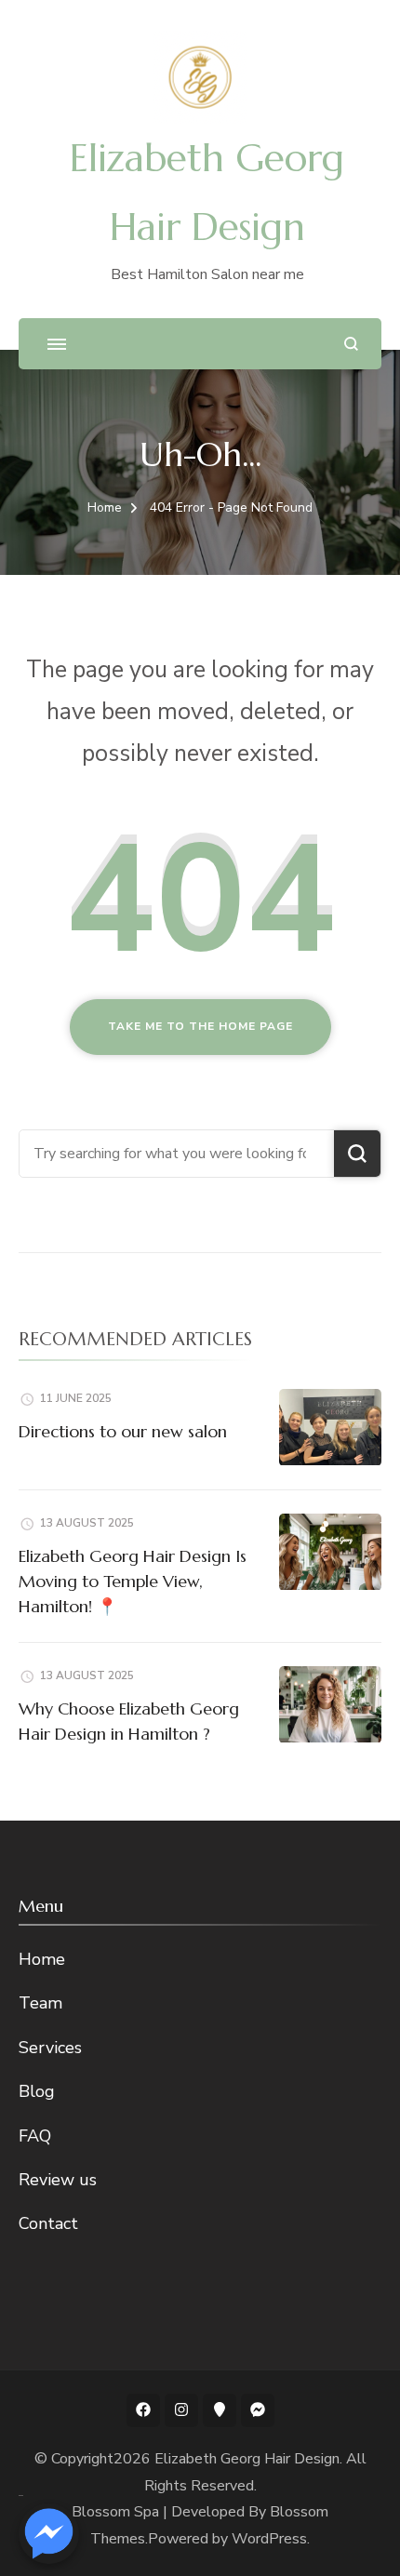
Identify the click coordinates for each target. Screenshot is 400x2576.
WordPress (269, 2539)
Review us (58, 2180)
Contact (48, 2223)
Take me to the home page (200, 1026)
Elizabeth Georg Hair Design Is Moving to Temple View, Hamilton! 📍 (133, 1581)
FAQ (35, 2136)
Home (42, 1959)
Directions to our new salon (123, 1431)
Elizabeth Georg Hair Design (247, 2459)
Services (50, 2048)
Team (40, 2003)
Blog (37, 2091)
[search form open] (351, 344)
